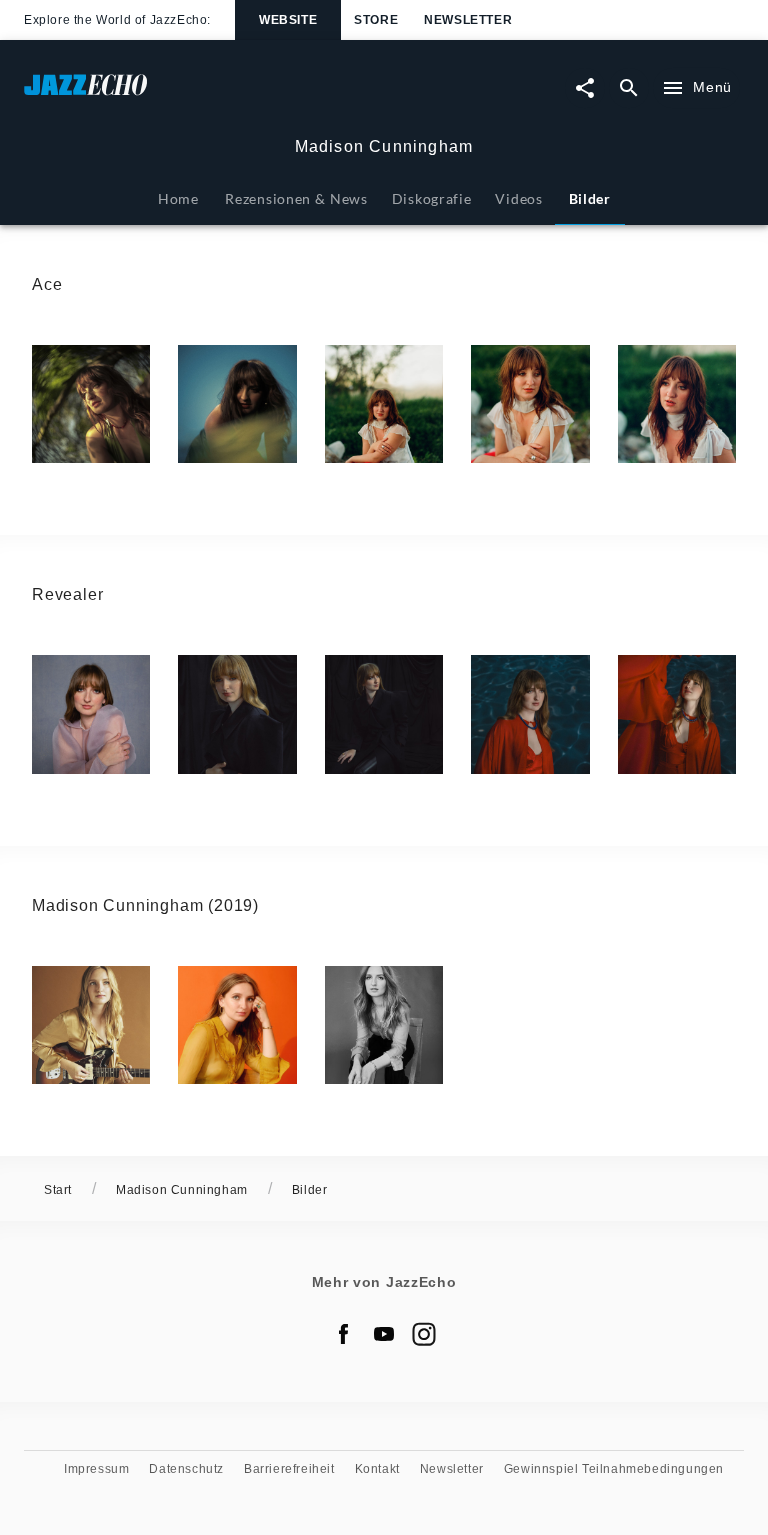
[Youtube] (384, 1334)
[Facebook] (344, 1334)
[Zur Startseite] (204, 94)
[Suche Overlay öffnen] (629, 88)
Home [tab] (178, 198)
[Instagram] (424, 1334)
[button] (91, 404)
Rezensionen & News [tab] (296, 198)
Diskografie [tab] (432, 198)
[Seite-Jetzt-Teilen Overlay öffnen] (585, 88)
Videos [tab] (518, 198)
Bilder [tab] (590, 198)
